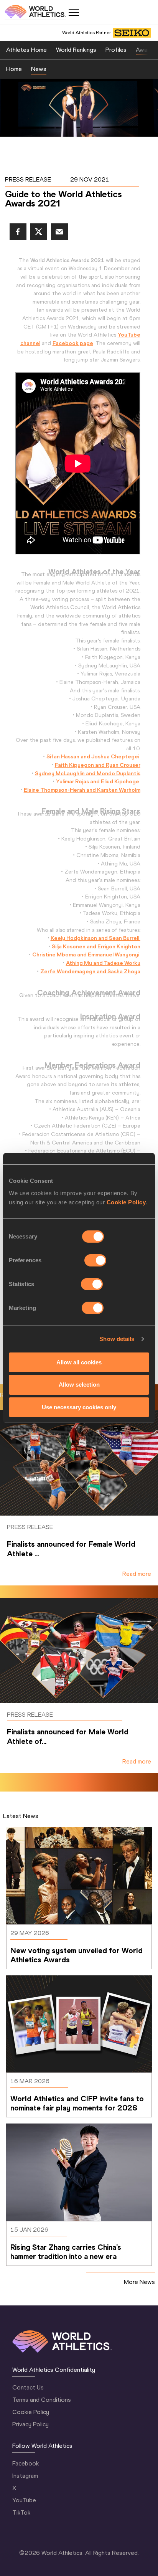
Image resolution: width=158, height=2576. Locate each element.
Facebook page (73, 343)
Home (14, 69)
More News (139, 2282)
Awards (146, 50)
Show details (117, 1339)
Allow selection (79, 1385)
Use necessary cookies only (79, 1407)
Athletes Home (26, 50)
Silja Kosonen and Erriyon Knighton (96, 946)
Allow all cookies (79, 1362)
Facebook (26, 2463)
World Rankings (76, 50)
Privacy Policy (30, 2424)
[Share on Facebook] (18, 232)
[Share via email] (59, 232)
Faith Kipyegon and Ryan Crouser (98, 765)
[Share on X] (39, 232)
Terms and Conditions (42, 2400)
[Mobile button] (74, 12)
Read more (137, 1574)
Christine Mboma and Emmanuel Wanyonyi (86, 954)
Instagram (25, 2476)
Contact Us (28, 2387)
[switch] (95, 1260)
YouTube (24, 2500)
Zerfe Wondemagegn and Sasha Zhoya (90, 971)
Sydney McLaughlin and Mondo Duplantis (88, 773)
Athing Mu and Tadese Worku (103, 963)
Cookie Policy (126, 1202)
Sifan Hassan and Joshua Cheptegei (93, 756)
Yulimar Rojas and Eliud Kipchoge (98, 781)
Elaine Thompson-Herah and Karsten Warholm (82, 790)
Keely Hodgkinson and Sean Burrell (95, 938)
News (39, 69)
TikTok (21, 2512)
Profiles (116, 50)
